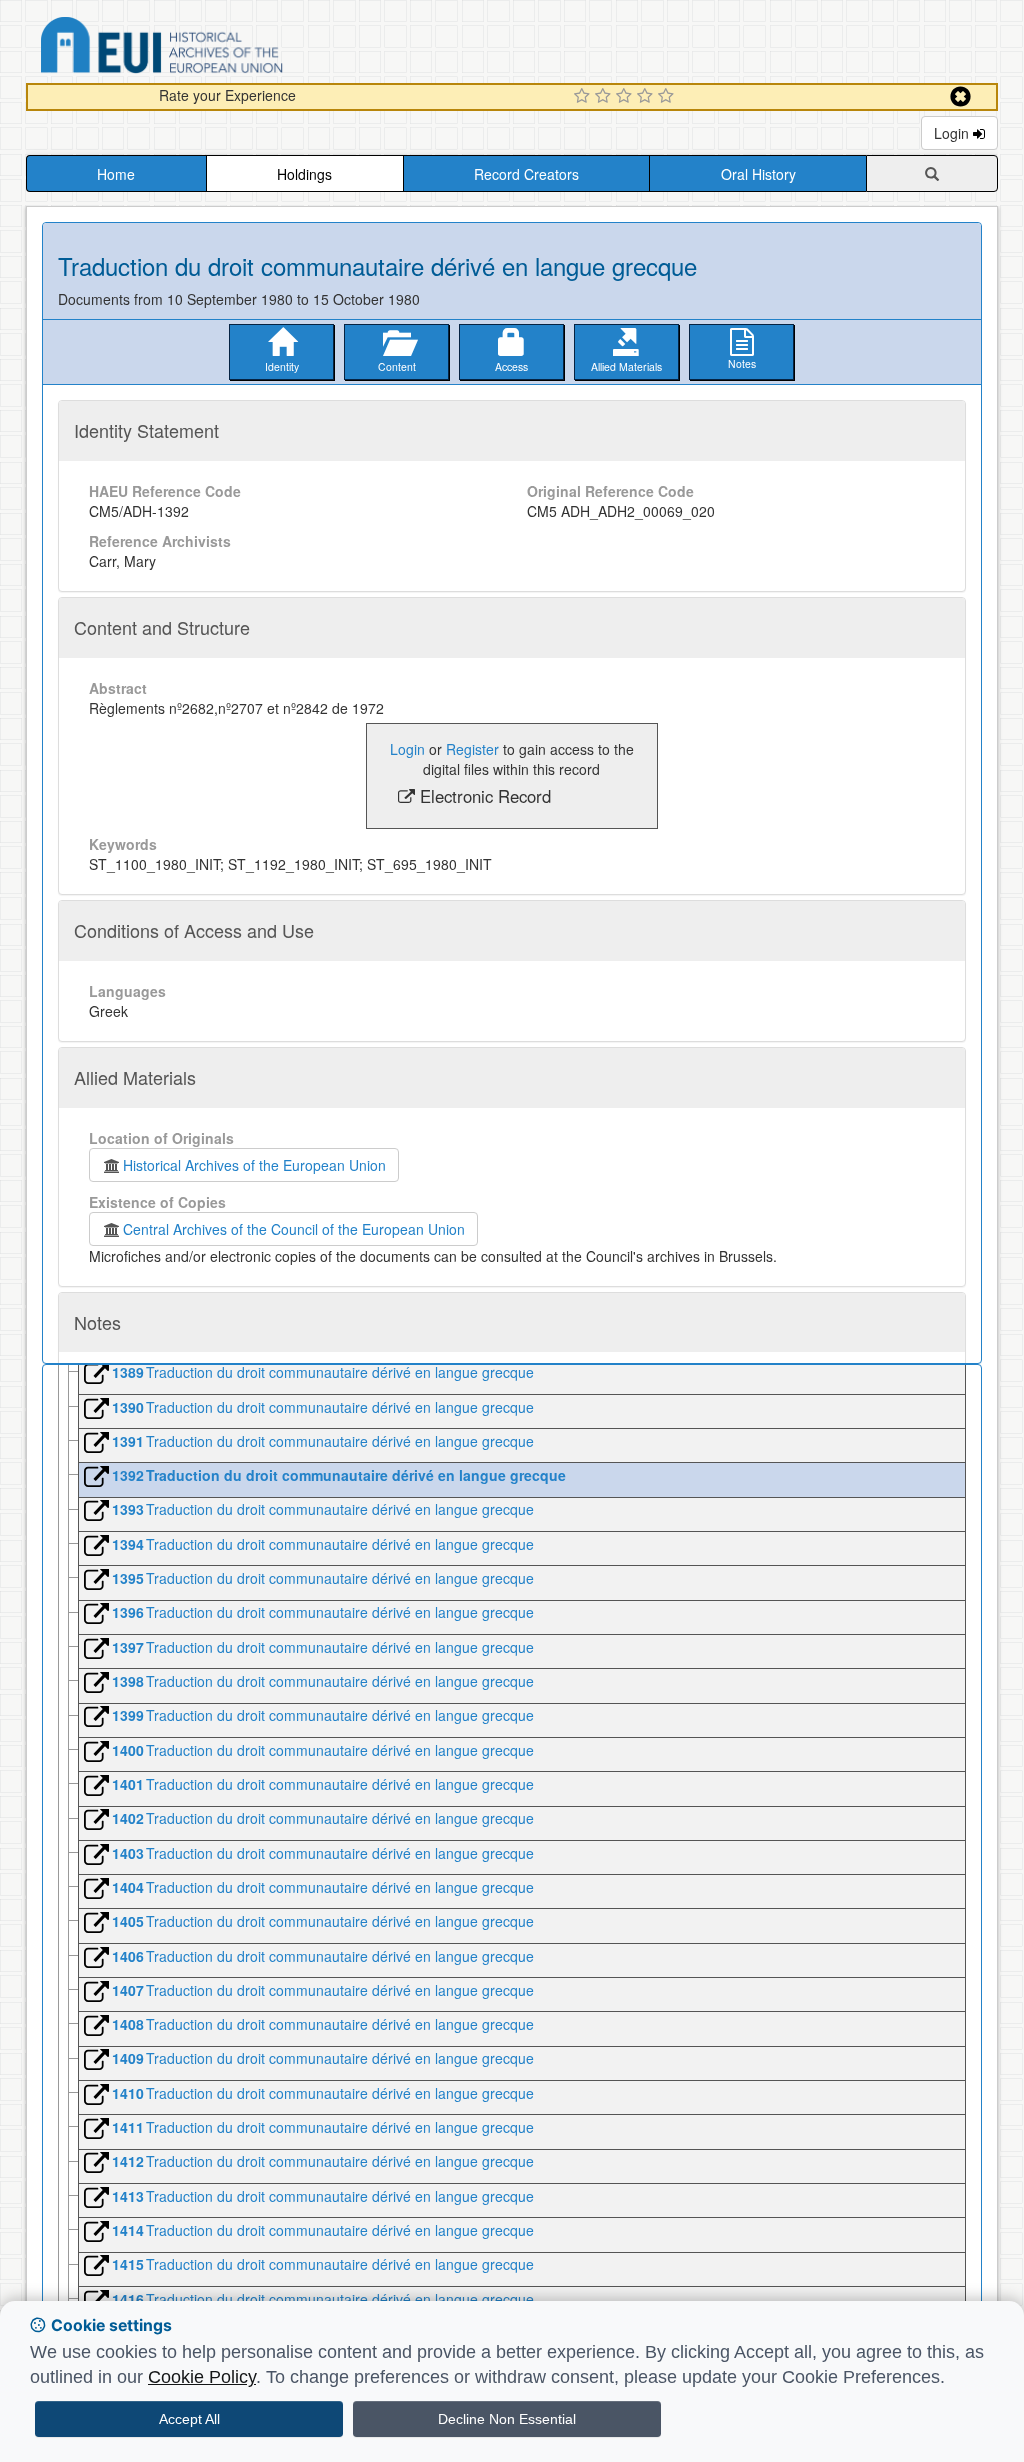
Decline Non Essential (507, 2419)
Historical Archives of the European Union (254, 1165)
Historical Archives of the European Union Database (218, 48)
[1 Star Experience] (584, 97)
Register (472, 749)
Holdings (304, 174)
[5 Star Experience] (668, 97)
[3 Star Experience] (626, 97)
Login (953, 133)
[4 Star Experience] (647, 97)
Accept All (189, 2419)
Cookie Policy (202, 2377)
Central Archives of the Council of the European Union (294, 1229)
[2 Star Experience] (605, 97)
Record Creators (526, 174)
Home (116, 174)
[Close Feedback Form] (960, 96)
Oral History (758, 174)
